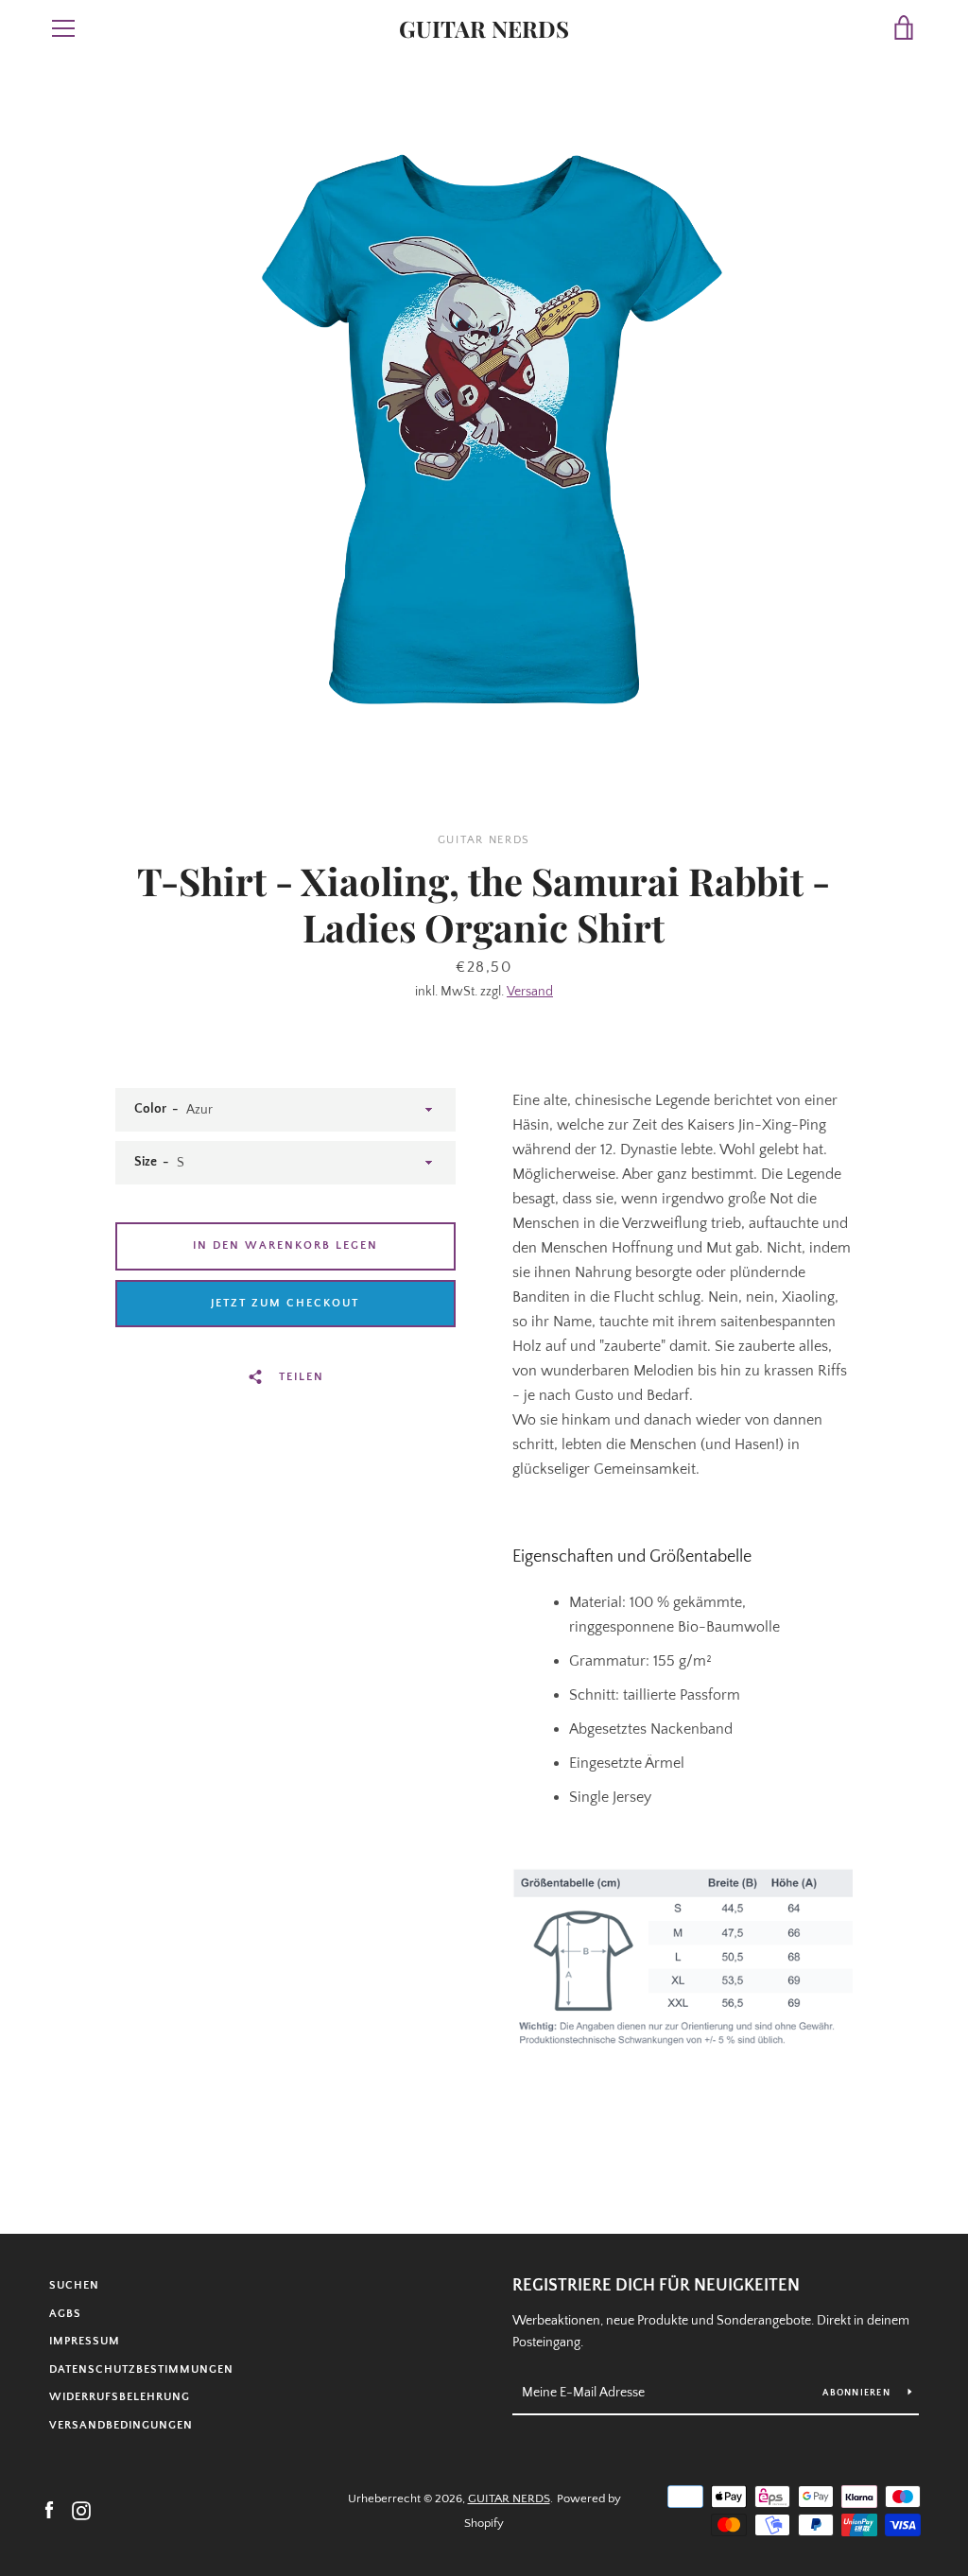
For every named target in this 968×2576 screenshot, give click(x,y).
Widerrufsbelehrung (120, 2397)
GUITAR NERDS (484, 29)
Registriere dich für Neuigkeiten (656, 2286)
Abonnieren (858, 2393)
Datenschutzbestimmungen (141, 2369)
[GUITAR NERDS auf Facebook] (49, 2510)
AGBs (65, 2314)
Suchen (74, 2285)
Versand (530, 992)
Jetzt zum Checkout (285, 1303)
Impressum (85, 2341)
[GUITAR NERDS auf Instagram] (81, 2510)
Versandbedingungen (121, 2425)
